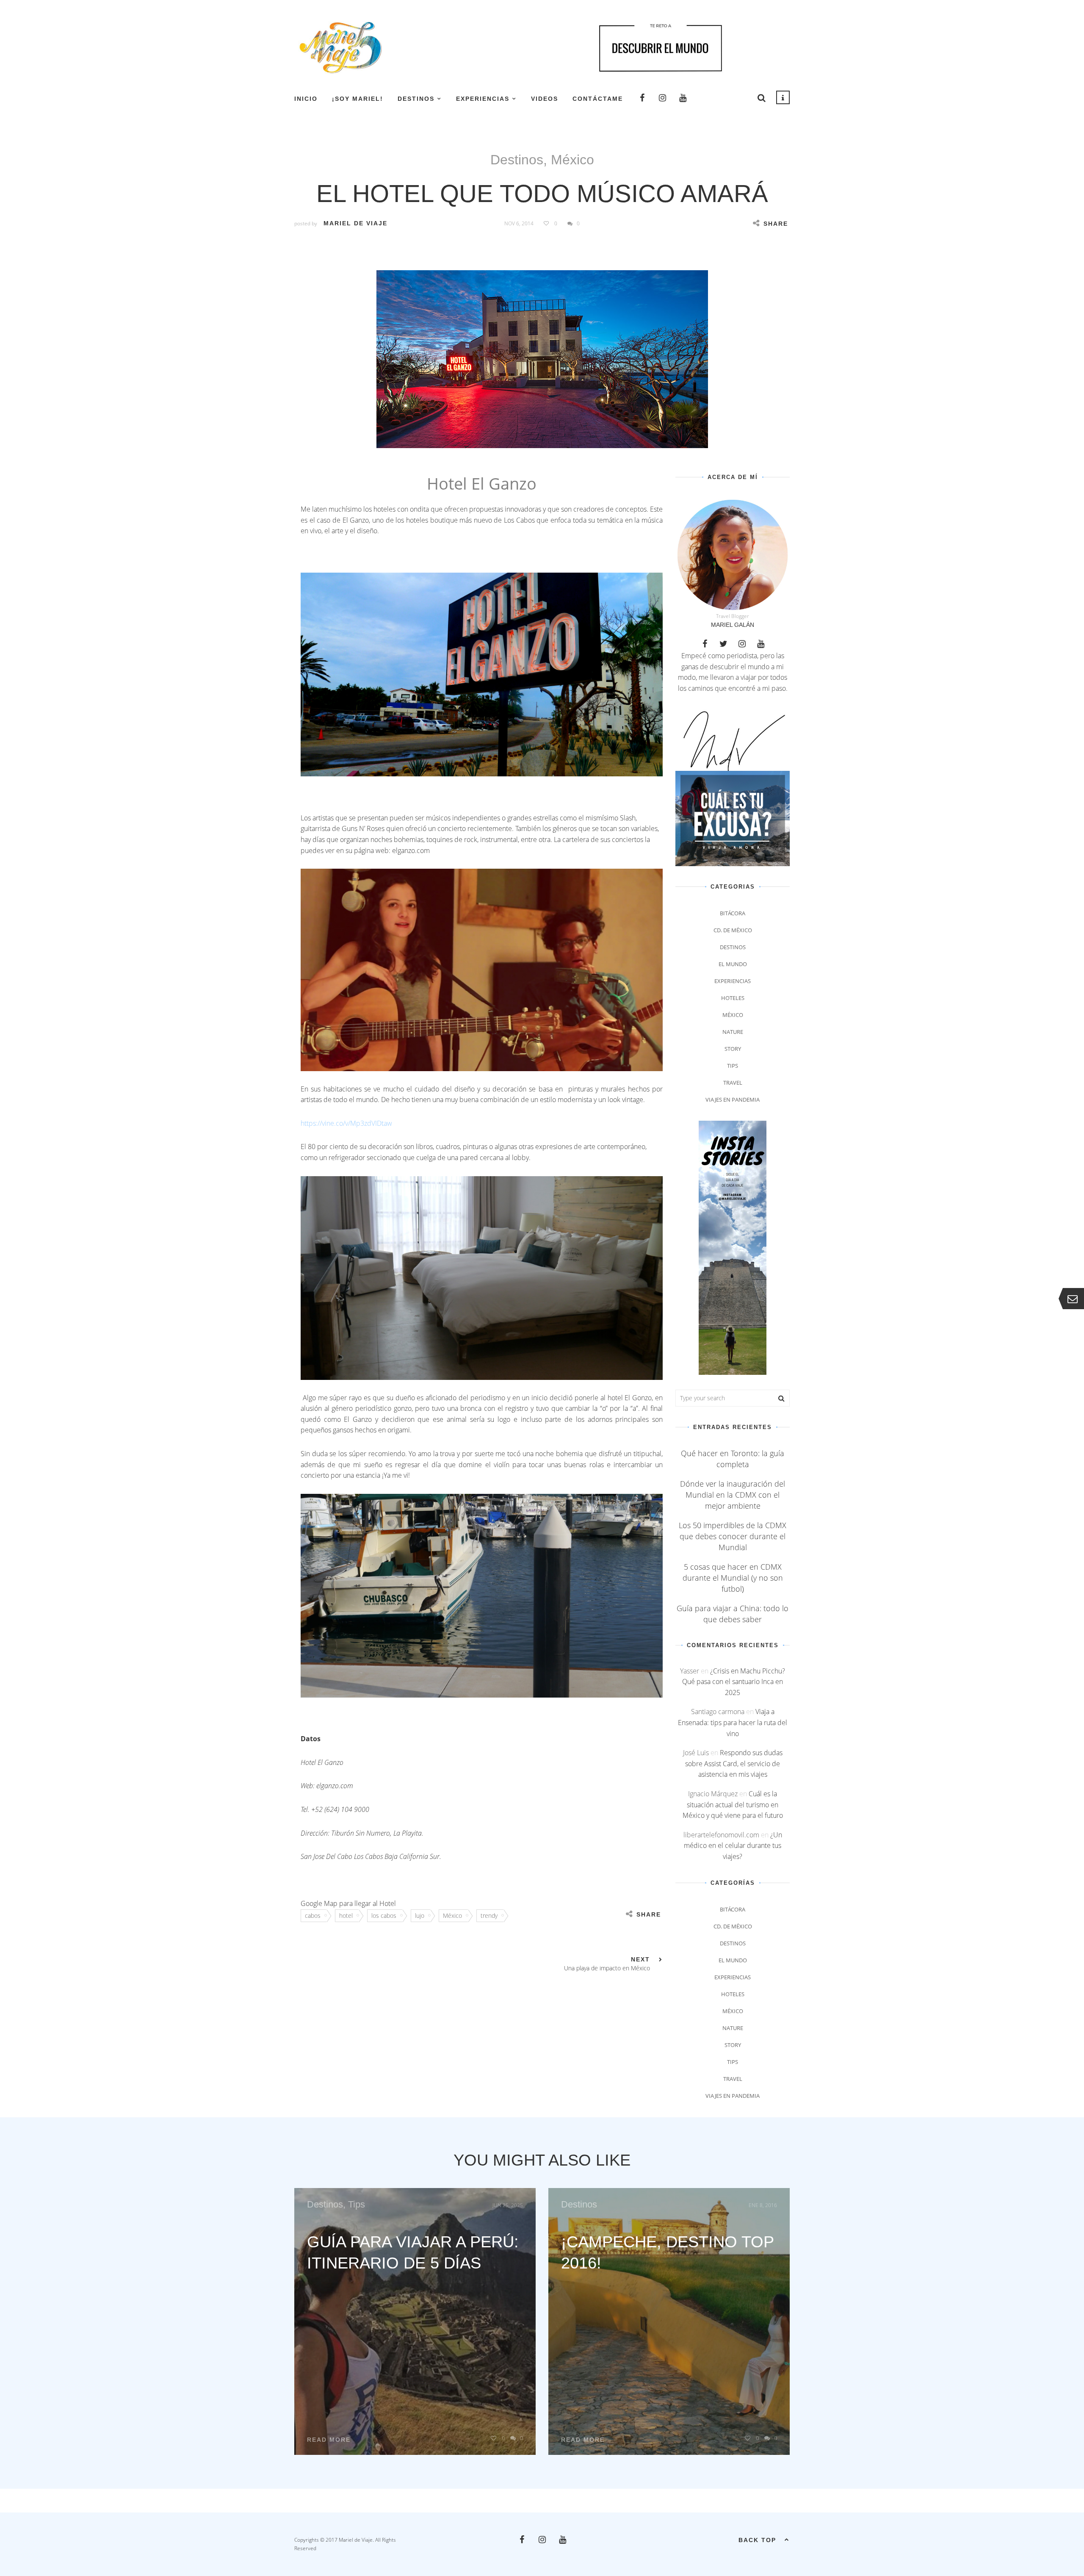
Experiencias (483, 99)
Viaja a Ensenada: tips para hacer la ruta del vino (733, 1722)
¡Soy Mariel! (358, 99)
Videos (545, 99)
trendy (489, 1915)
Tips (733, 1066)
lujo (420, 1915)
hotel (346, 1915)
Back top (757, 2540)
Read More (329, 2440)
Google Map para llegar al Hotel (348, 1903)
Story (733, 1049)
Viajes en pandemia (733, 1100)
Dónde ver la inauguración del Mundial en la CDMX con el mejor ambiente (733, 1495)
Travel (733, 1083)
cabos (313, 1915)
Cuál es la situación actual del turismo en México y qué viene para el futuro (733, 1805)
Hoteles (733, 998)
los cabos (384, 1915)
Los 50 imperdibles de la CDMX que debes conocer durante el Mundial (733, 1536)
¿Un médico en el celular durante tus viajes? (733, 1846)
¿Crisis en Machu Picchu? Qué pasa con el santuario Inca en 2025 (734, 1682)
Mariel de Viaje (355, 223)
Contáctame (598, 99)
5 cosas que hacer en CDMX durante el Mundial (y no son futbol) (733, 1578)
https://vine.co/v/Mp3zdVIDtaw (346, 1123)
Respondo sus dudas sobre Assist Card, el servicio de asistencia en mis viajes (734, 1763)
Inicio (306, 99)
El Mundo (733, 964)
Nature (733, 1032)
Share (776, 224)
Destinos (416, 99)
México (572, 160)
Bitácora (733, 913)
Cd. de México (733, 930)
